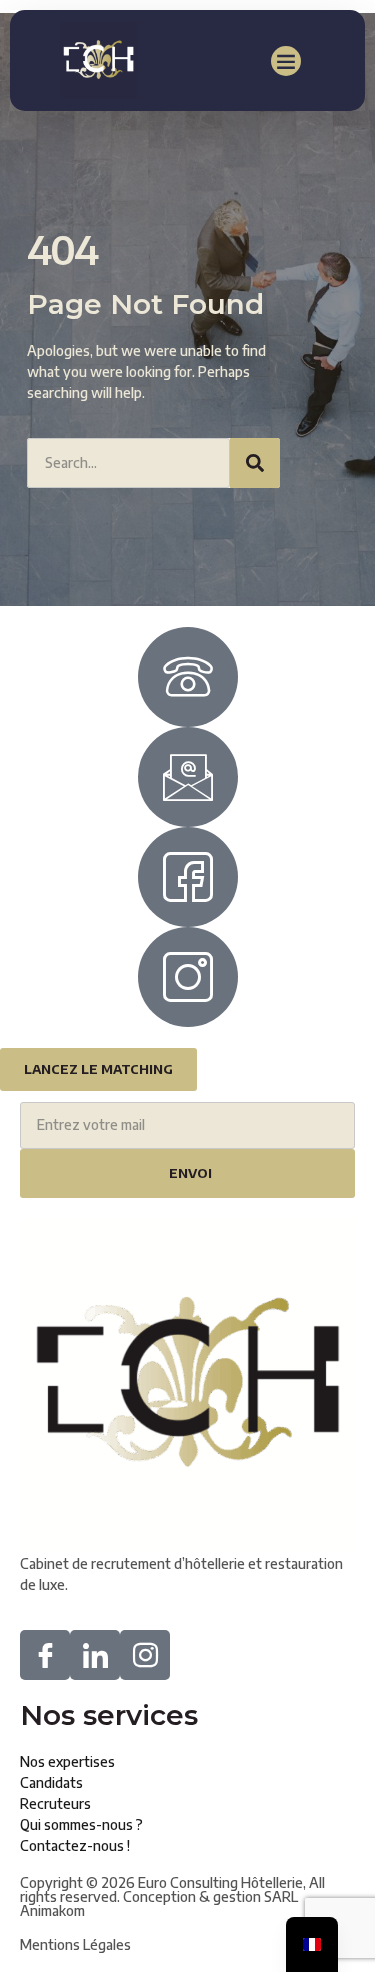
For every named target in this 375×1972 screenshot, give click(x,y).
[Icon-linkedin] (95, 1655)
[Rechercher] (255, 463)
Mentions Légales (75, 1944)
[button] (286, 61)
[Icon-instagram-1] (145, 1655)
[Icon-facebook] (45, 1655)
